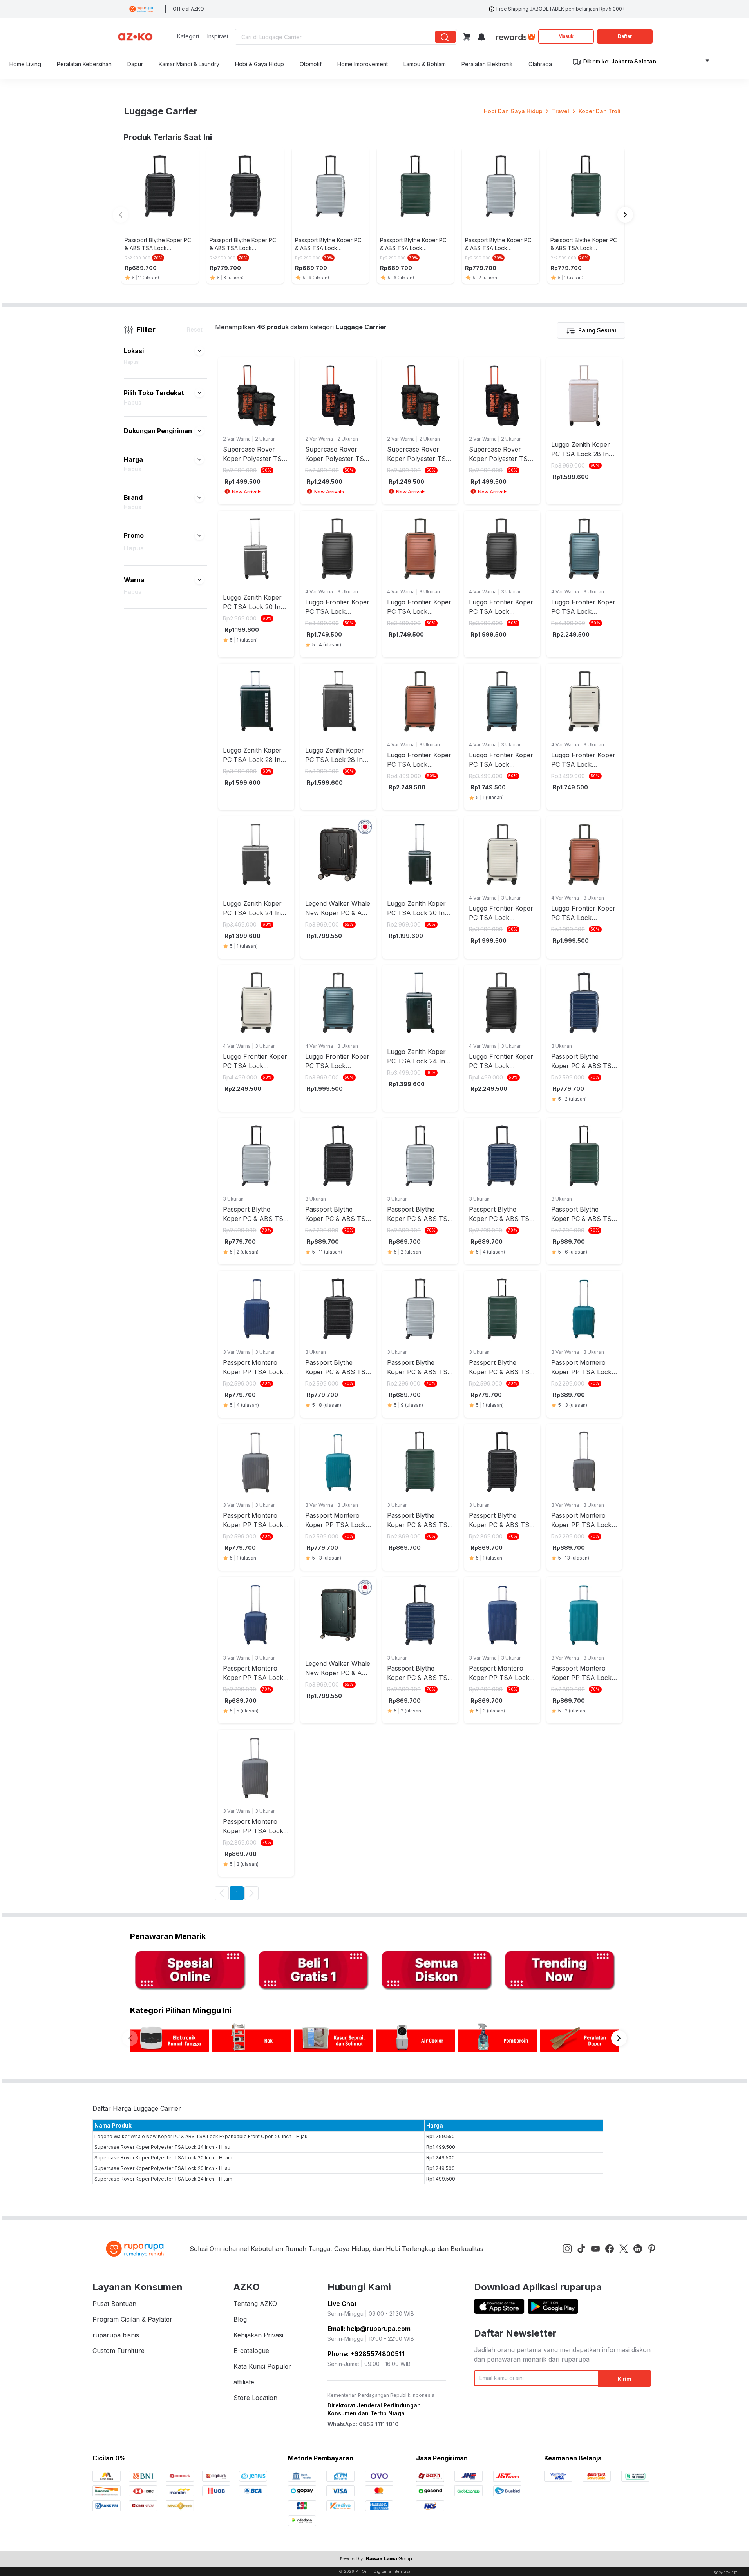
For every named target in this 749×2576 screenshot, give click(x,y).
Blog (240, 2319)
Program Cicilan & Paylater (132, 2319)
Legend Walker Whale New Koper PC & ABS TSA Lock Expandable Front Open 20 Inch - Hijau (201, 2136)
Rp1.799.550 (441, 2136)
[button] (199, 351)
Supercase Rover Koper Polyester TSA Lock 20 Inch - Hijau (162, 2168)
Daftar (625, 36)
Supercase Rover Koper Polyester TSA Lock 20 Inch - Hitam (163, 2158)
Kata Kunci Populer (262, 2366)
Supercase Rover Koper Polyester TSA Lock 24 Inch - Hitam (163, 2179)
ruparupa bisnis (116, 2335)
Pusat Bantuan (114, 2304)
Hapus (131, 362)
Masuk (566, 36)
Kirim (624, 2379)
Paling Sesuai (597, 330)
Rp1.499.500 (441, 2147)
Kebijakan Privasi (258, 2335)
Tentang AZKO (255, 2304)
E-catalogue (251, 2351)
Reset (195, 329)
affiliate (244, 2382)
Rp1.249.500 (441, 2158)
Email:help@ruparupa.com (369, 2329)
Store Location (255, 2398)
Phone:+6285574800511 (366, 2354)
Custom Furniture (119, 2351)
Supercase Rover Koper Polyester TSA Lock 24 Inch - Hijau (162, 2147)
